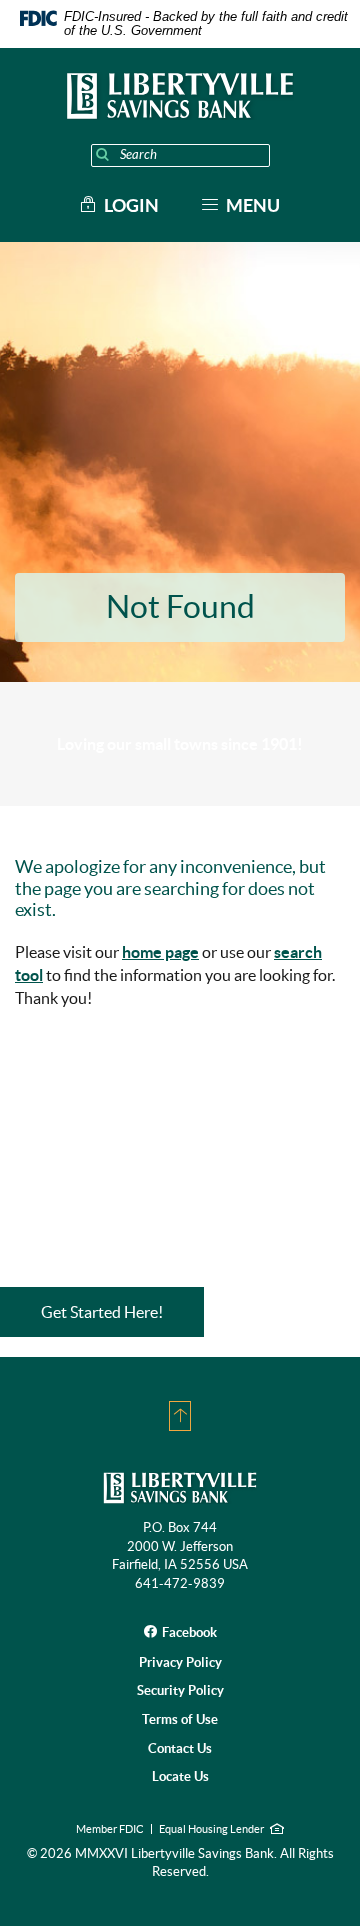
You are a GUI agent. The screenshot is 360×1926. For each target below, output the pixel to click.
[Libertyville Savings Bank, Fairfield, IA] (180, 96)
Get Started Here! (102, 1312)
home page (160, 952)
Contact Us (180, 1748)
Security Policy (180, 1690)
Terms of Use (180, 1719)
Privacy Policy (180, 1662)
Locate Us (180, 1776)
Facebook (189, 1632)
